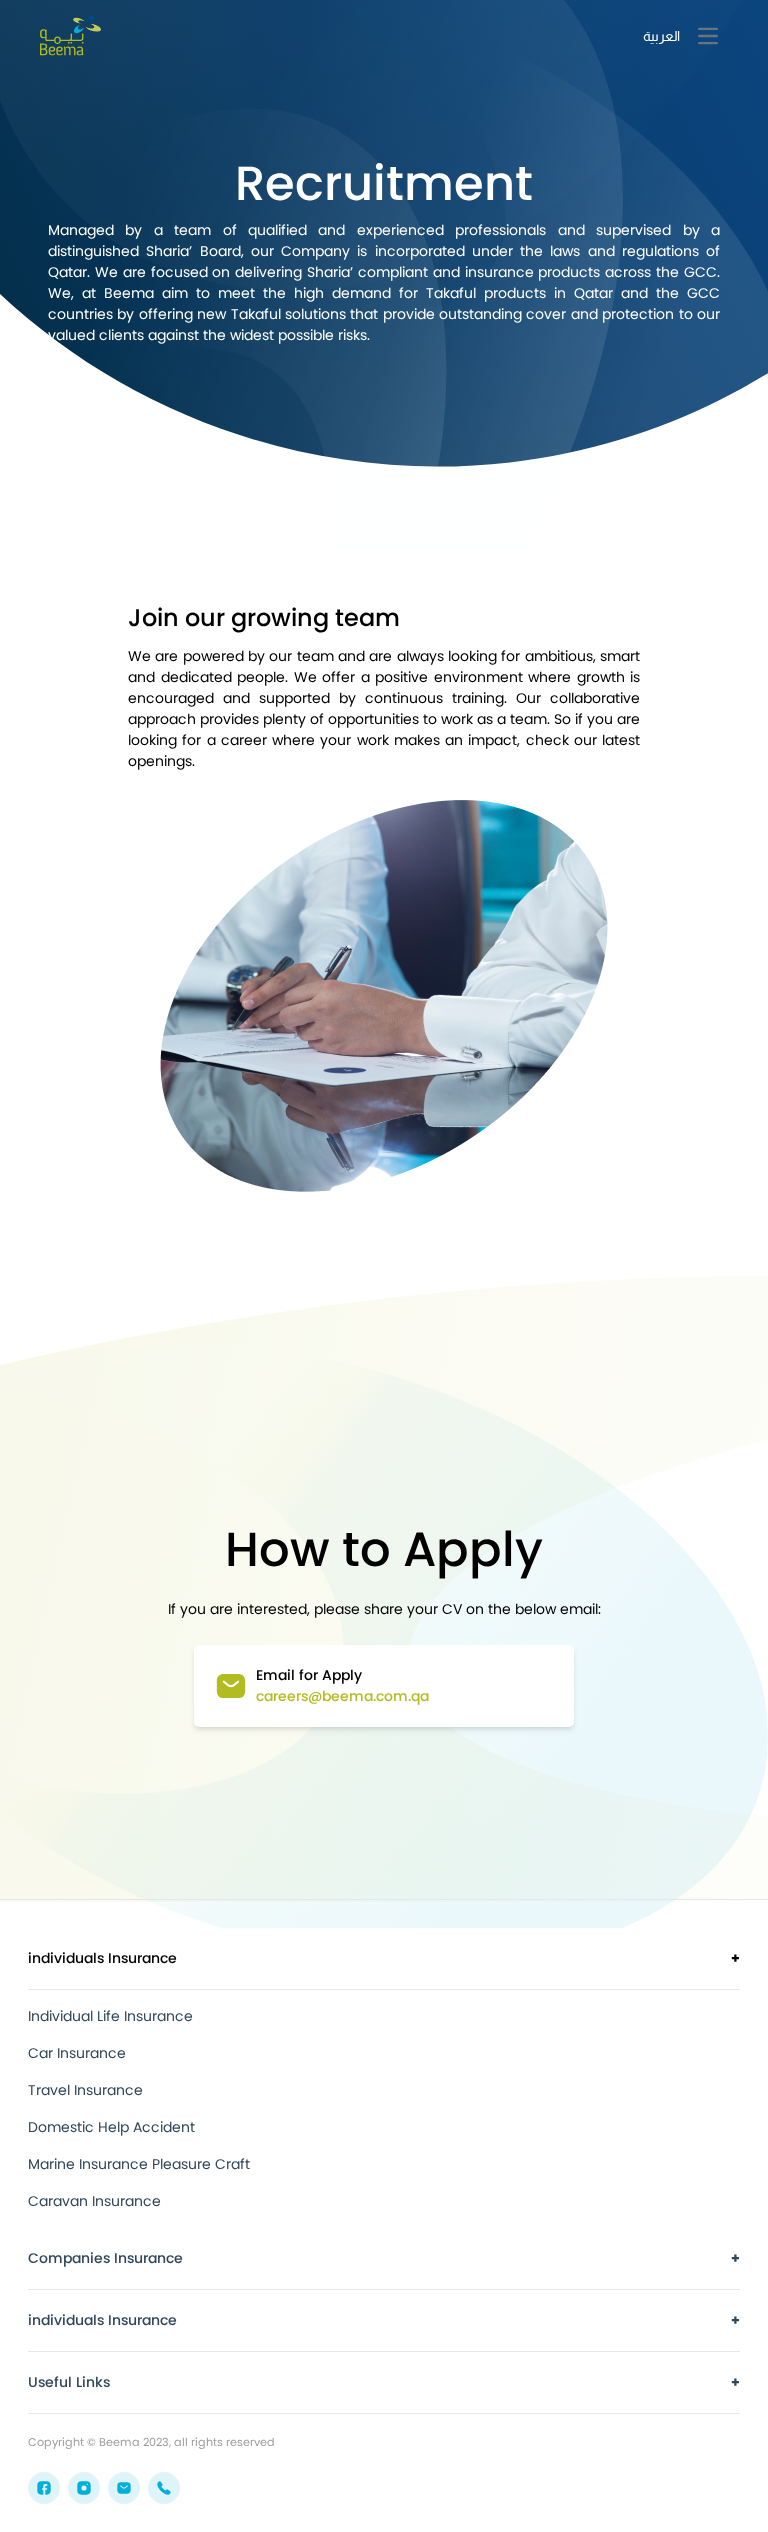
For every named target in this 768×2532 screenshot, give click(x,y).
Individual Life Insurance (110, 2016)
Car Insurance (77, 2053)
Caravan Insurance (94, 2201)
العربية (661, 36)
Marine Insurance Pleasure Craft (139, 2164)
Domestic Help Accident (111, 2127)
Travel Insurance (85, 2090)
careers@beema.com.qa (342, 1696)
